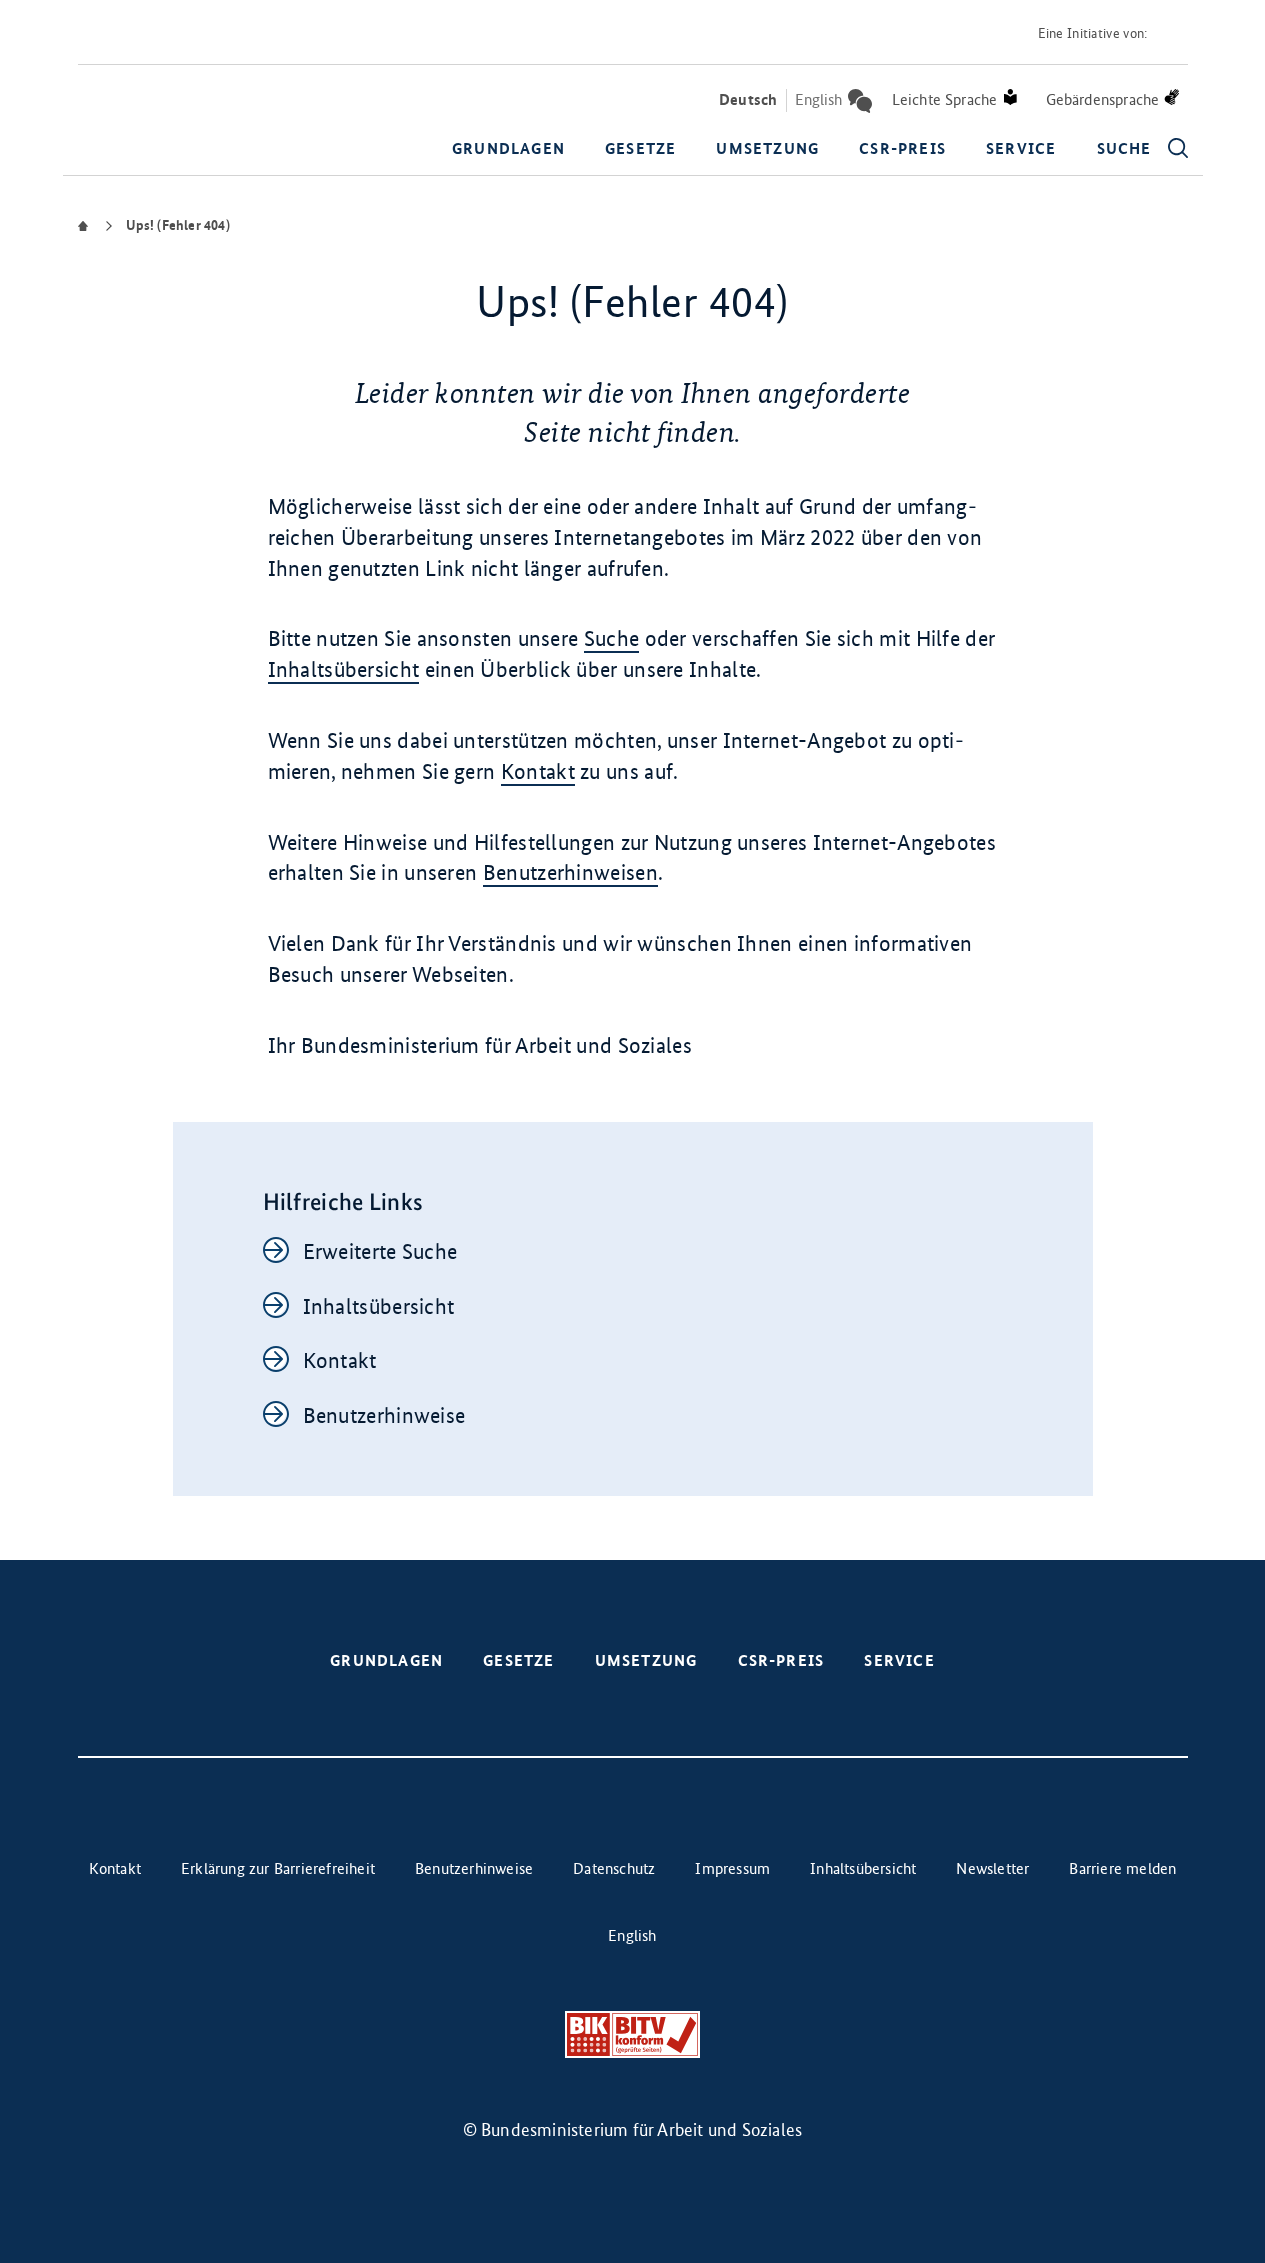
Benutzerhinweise (384, 1415)
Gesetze (640, 148)
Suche (612, 638)
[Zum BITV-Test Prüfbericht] (632, 2034)
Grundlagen (508, 148)
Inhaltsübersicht (344, 669)
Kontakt (538, 771)
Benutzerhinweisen (570, 872)
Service (1021, 148)
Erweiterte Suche (380, 1251)
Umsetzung (767, 148)
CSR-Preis (902, 148)
